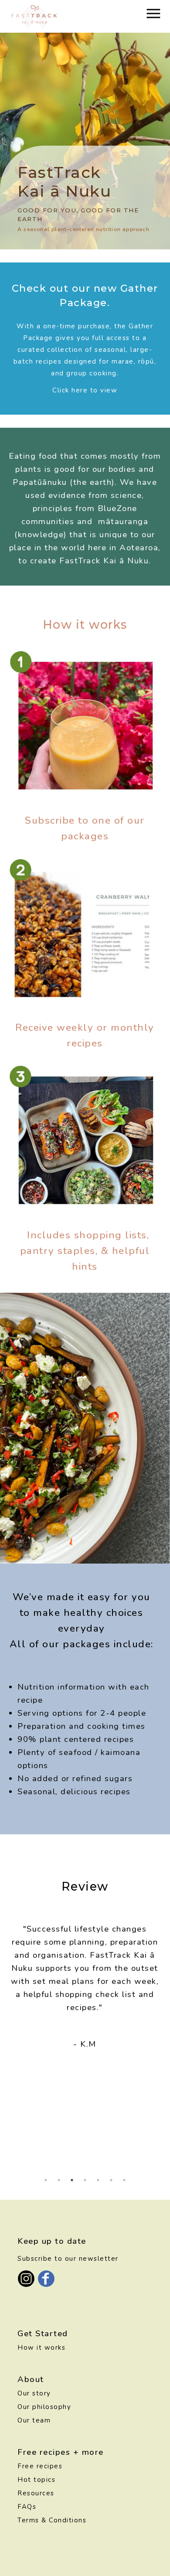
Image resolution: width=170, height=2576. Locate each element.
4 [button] (85, 2180)
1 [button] (46, 2180)
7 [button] (124, 2180)
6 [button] (111, 2180)
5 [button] (98, 2180)
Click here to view (85, 390)
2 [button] (59, 2180)
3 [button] (72, 2180)
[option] (85, 1989)
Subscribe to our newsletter (68, 2259)
